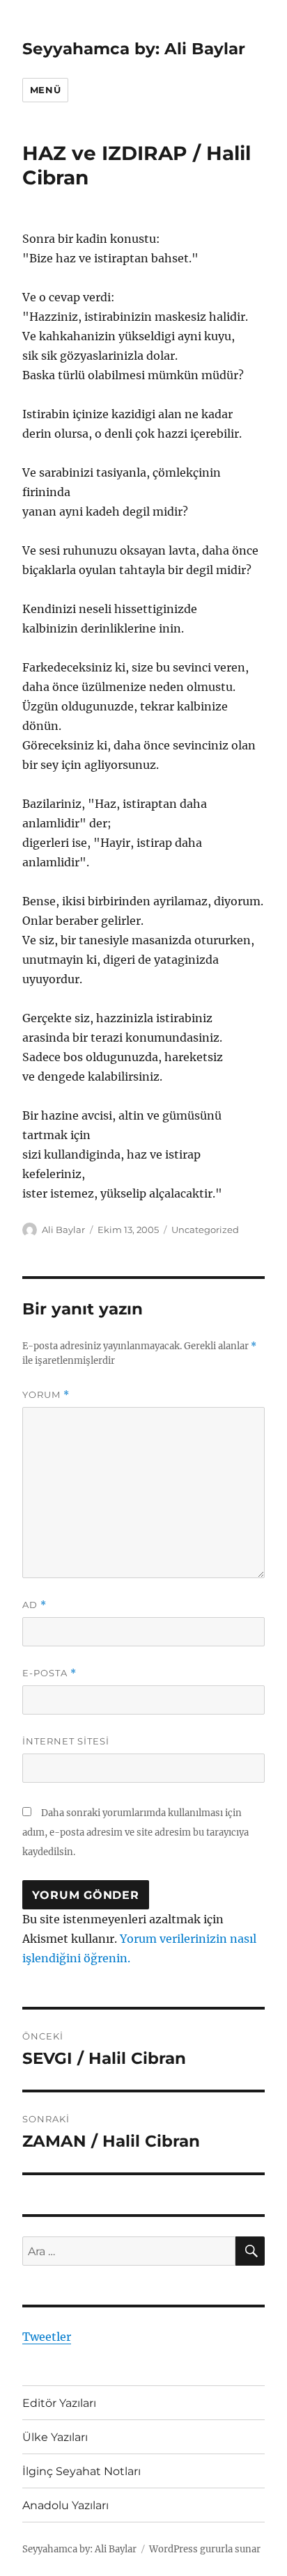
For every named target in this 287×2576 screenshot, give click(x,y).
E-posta (49, 1673)
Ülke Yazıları (55, 2437)
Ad (34, 1605)
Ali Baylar (63, 1230)
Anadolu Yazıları (65, 2505)
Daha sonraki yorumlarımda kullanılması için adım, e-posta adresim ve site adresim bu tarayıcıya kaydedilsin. (135, 1832)
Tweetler (47, 2337)
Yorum (46, 1395)
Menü (45, 90)
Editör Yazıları (59, 2403)
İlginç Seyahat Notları (82, 2471)
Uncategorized (205, 1230)
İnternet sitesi (66, 1741)
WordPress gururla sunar (205, 2549)
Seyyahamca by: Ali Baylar (134, 49)
